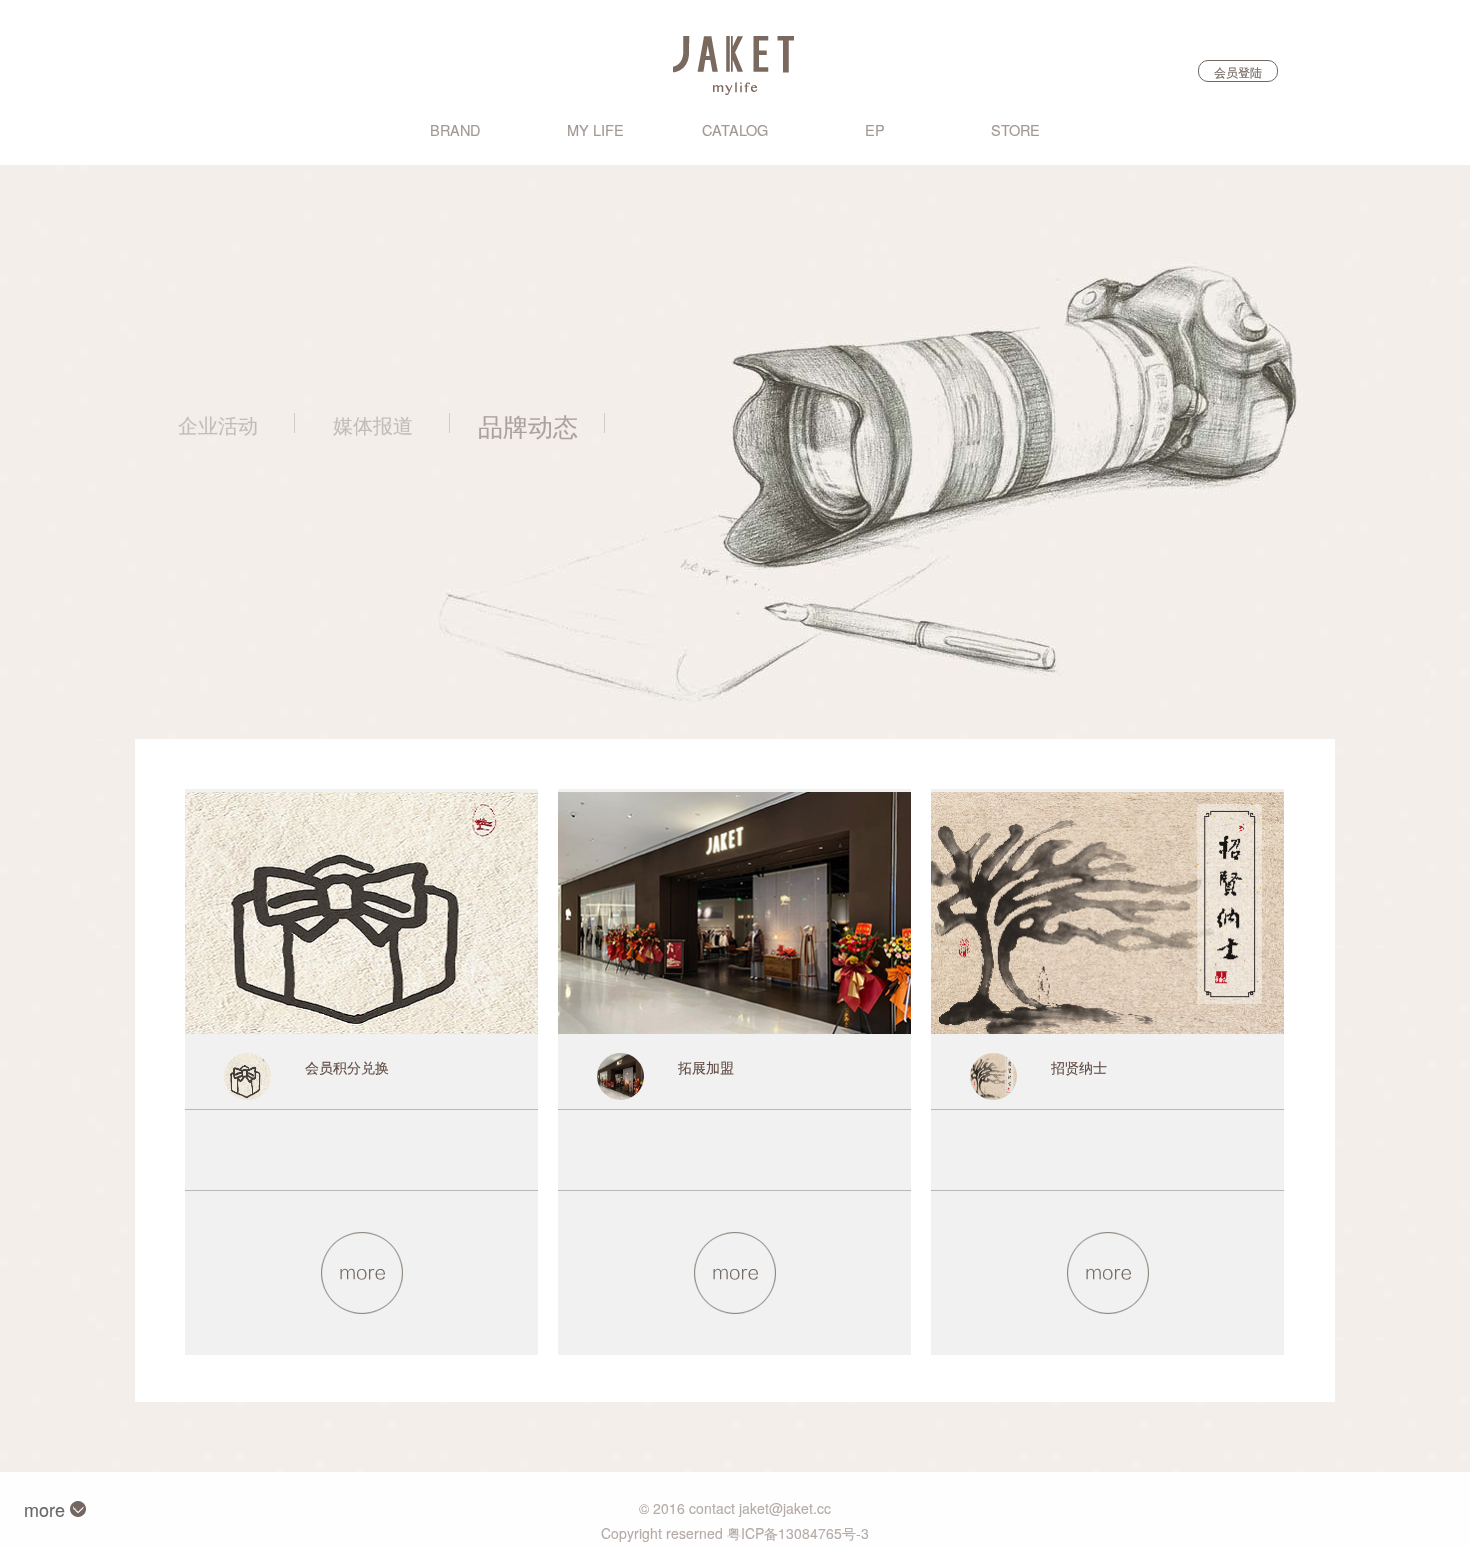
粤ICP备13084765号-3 (798, 1533)
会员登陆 (1238, 71)
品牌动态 (528, 425)
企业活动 (218, 424)
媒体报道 (373, 424)
